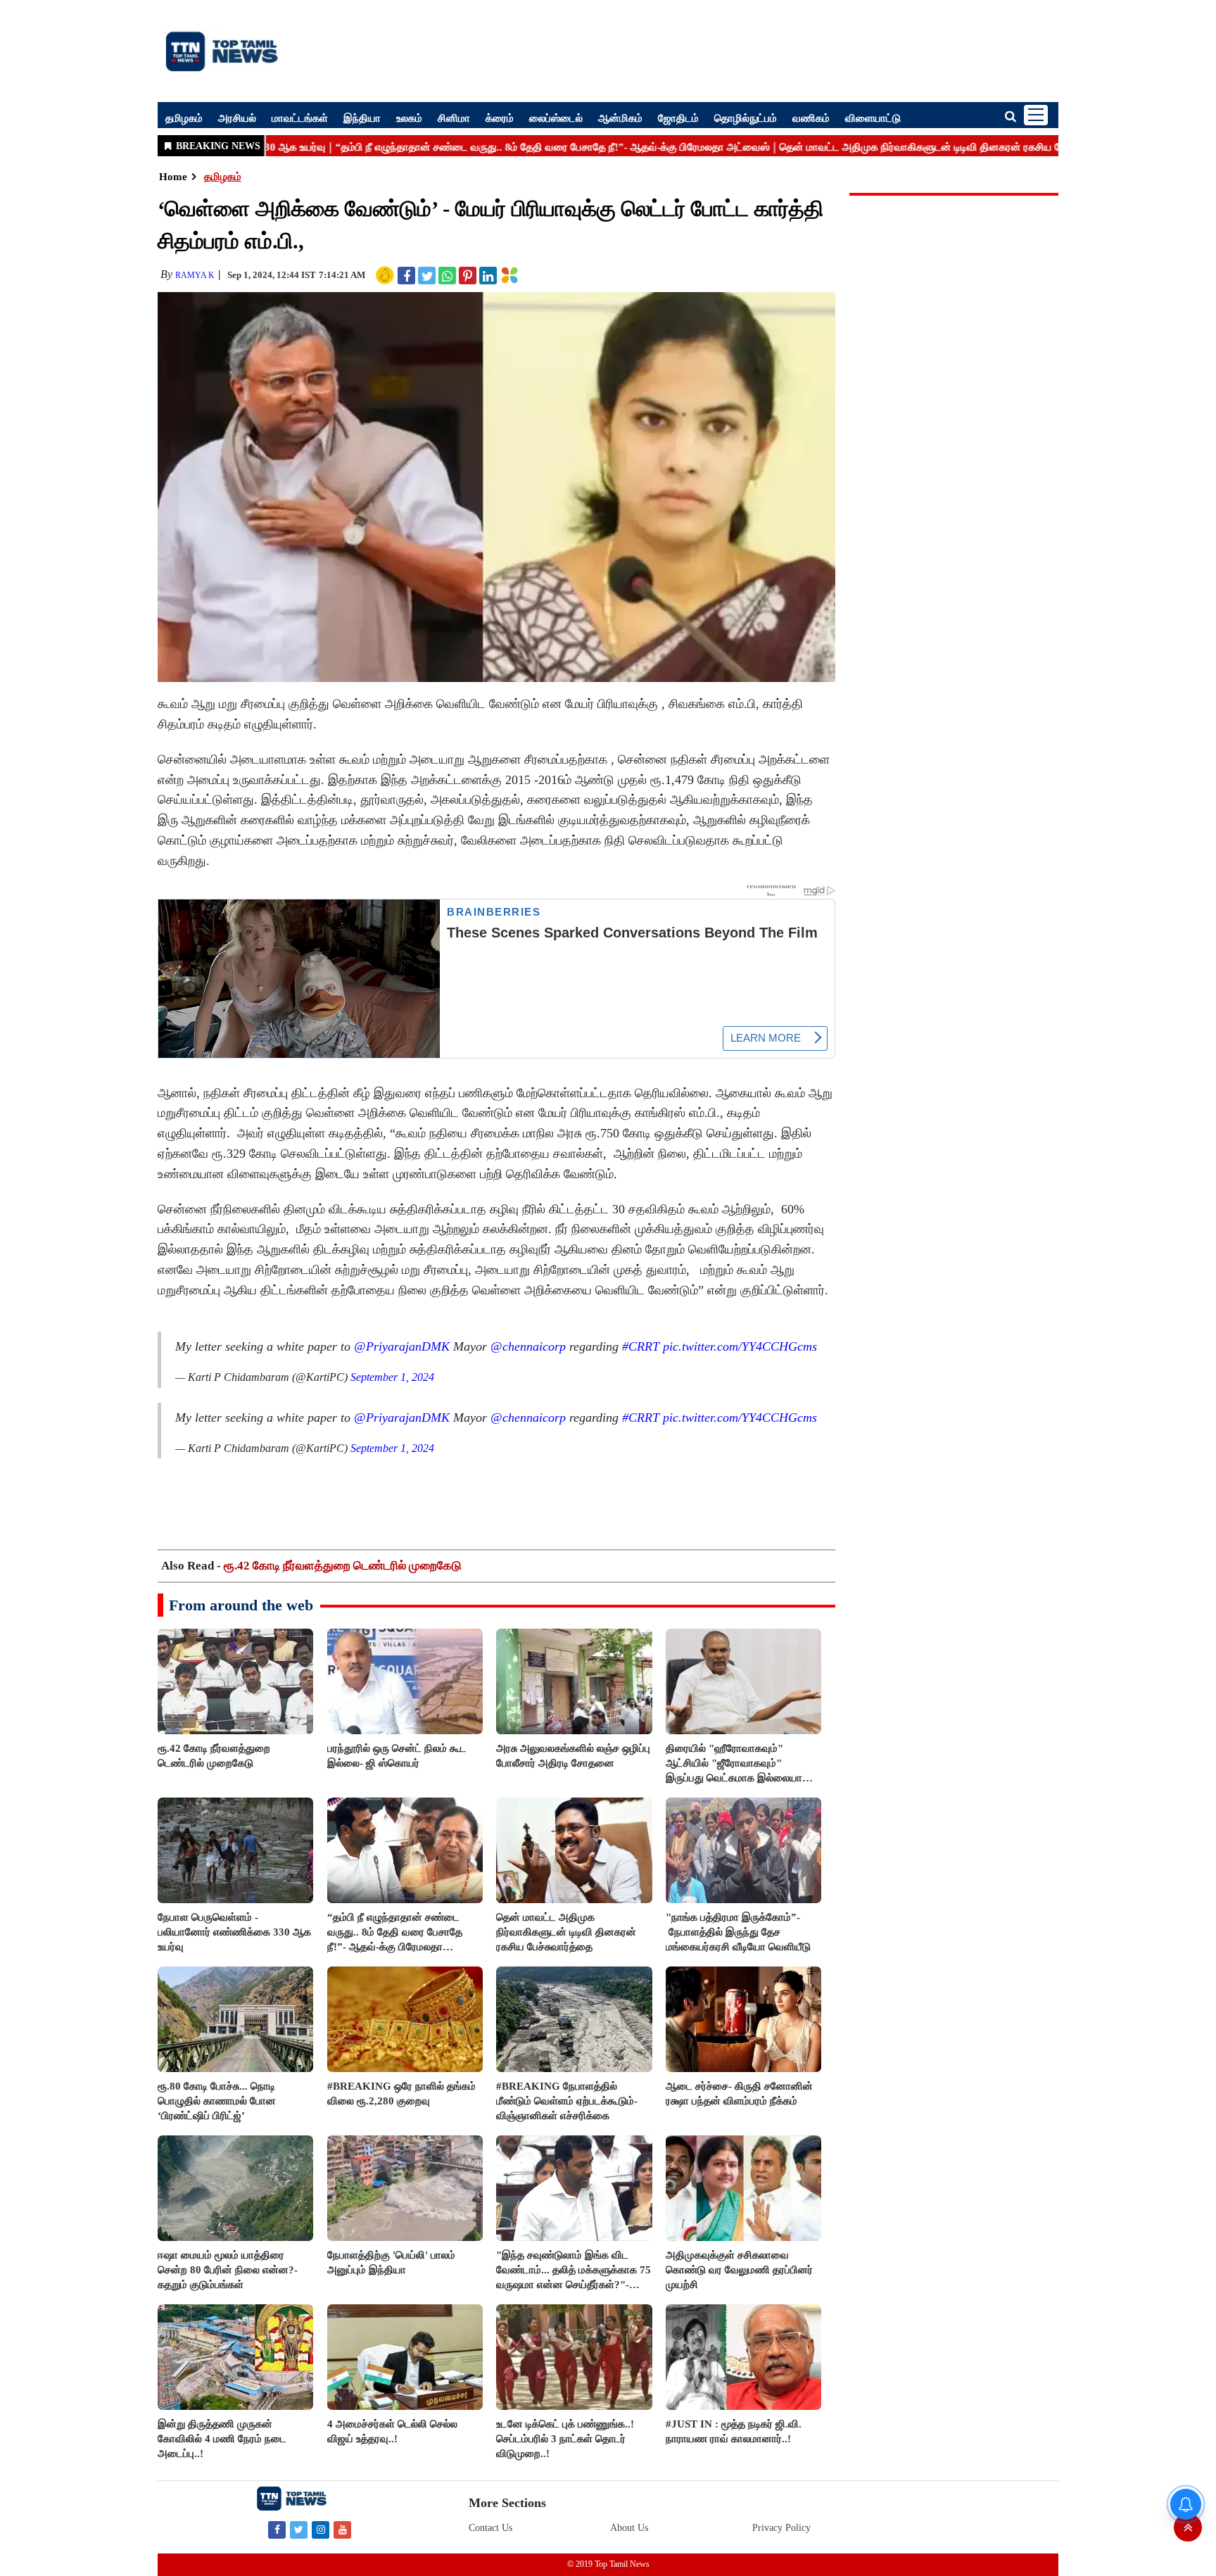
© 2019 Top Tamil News (608, 2564)
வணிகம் (811, 118)
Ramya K (195, 275)
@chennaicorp (528, 1346)
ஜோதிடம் (678, 118)
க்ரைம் (500, 118)
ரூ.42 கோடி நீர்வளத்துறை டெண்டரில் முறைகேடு (343, 1566)
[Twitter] (299, 2529)
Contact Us (490, 2528)
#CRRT (641, 1346)
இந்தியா (362, 118)
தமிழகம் (184, 118)
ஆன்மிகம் (620, 118)
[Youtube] (342, 2529)
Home (173, 177)
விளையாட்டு (873, 118)
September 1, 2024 (392, 1377)
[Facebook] (277, 2529)
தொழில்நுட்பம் (746, 118)
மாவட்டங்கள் (300, 118)
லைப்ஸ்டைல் (556, 118)
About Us (629, 2528)
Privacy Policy (781, 2528)
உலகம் (409, 118)
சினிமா (454, 118)
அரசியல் (237, 118)
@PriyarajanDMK (402, 1346)
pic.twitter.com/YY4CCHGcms (740, 1346)
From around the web (241, 1605)
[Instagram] (321, 2529)
